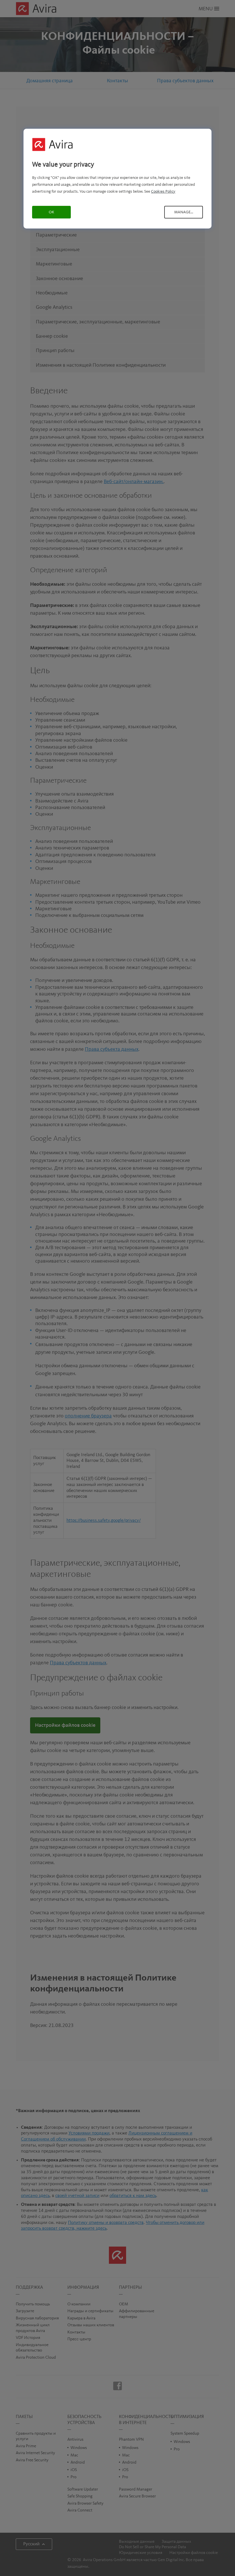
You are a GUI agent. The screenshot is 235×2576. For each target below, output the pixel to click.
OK (51, 212)
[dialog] (117, 178)
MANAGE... (184, 212)
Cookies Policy (163, 192)
